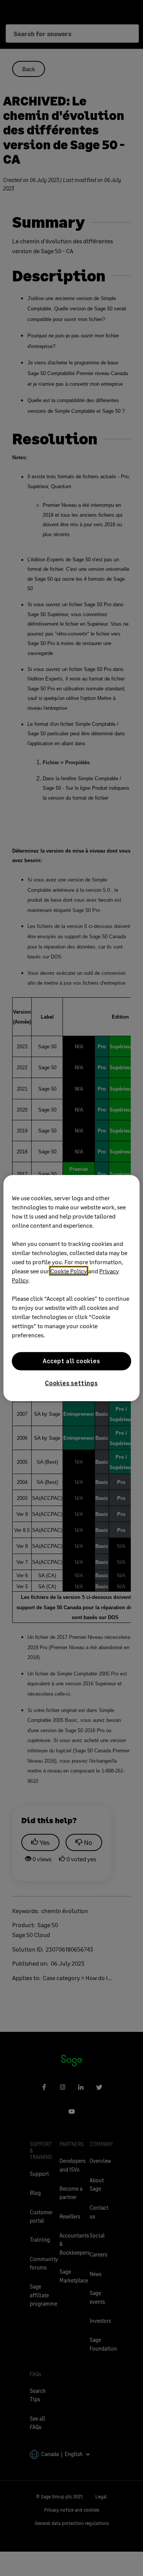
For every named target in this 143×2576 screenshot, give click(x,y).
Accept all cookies (71, 1361)
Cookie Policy (69, 1270)
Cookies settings (71, 1382)
